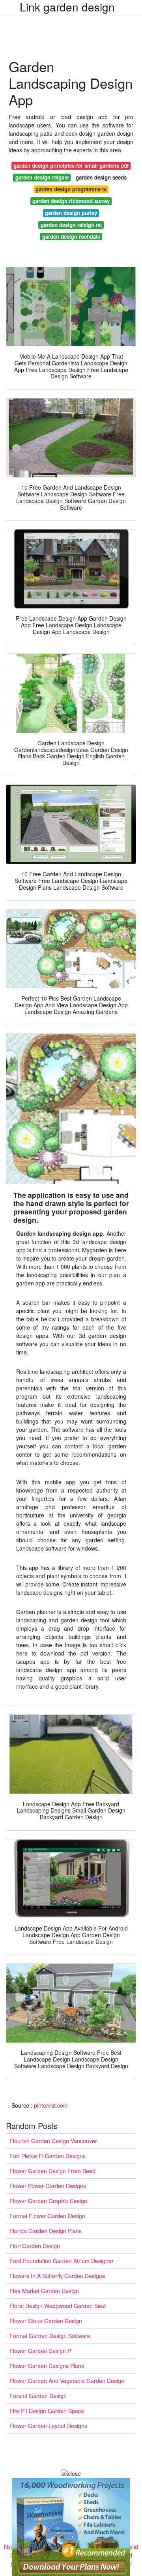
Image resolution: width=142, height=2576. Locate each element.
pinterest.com (51, 2105)
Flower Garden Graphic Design (48, 2201)
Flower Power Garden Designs (48, 2186)
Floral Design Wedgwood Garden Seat (58, 2306)
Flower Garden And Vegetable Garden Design (67, 2381)
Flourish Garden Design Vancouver (53, 2141)
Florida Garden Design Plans (46, 2231)
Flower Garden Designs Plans (47, 2366)
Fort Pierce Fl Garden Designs (48, 2156)
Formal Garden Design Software (50, 2336)
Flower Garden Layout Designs (48, 2426)
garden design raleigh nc (71, 225)
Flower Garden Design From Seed (52, 2171)
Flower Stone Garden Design (46, 2321)
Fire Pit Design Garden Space (47, 2411)
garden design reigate (42, 177)
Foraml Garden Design (38, 2396)
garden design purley (71, 213)
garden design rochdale (71, 237)
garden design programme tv (71, 189)
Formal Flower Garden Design (47, 2216)
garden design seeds (101, 177)
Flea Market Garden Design (44, 2291)
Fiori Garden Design (35, 2246)
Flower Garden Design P (40, 2351)
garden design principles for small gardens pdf (71, 166)
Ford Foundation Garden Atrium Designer (62, 2261)
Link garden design (67, 7)
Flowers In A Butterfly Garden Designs (57, 2276)
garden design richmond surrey (71, 201)
